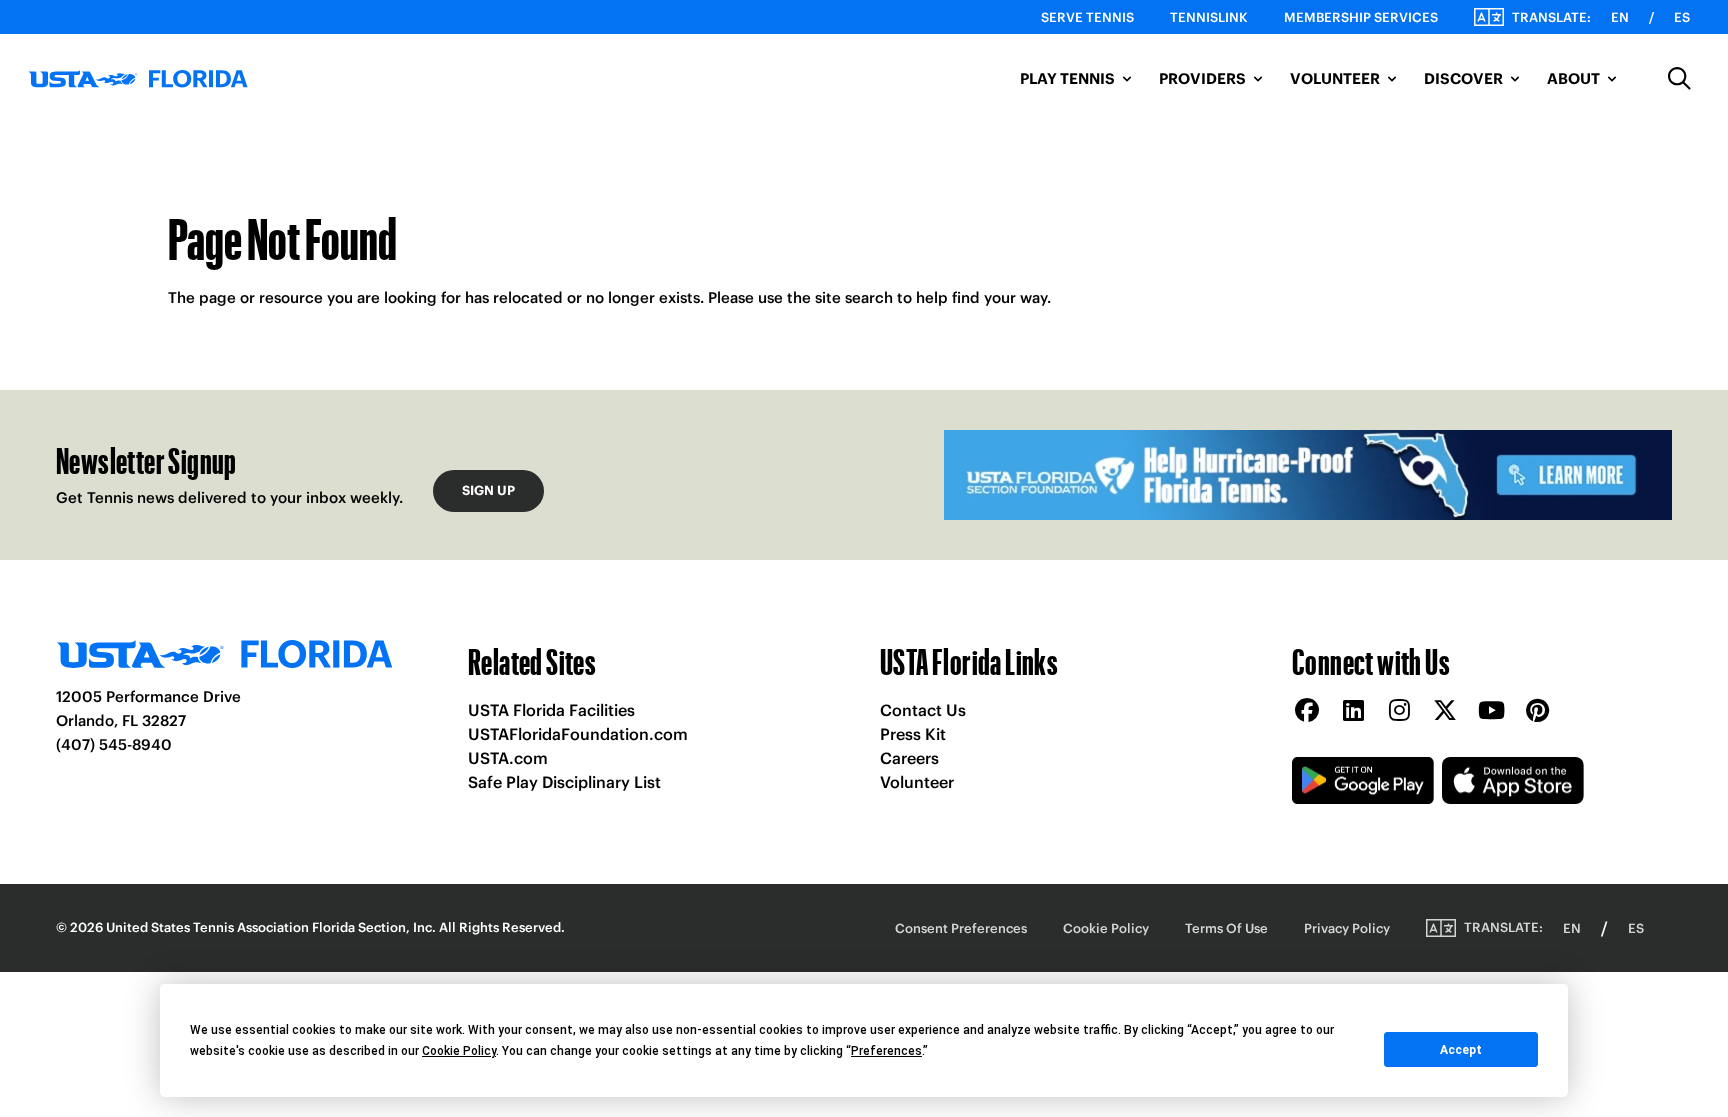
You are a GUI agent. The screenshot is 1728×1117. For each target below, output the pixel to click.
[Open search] (1680, 79)
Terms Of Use (1226, 928)
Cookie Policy (1106, 928)
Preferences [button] (886, 1051)
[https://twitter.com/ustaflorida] (1445, 711)
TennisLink (1209, 17)
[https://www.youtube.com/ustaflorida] (1491, 711)
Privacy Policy (1347, 928)
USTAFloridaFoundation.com (578, 734)
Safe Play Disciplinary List (564, 782)
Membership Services (1361, 17)
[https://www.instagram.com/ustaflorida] (1399, 711)
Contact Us (923, 710)
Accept (1461, 1050)
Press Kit (913, 734)
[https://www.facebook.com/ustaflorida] (1307, 711)
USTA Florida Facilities (551, 710)
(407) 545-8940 (114, 744)
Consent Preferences (961, 928)
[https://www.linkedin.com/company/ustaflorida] (1353, 711)
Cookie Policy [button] (459, 1051)
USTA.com (508, 758)
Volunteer (917, 782)
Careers (909, 758)
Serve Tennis (1087, 17)
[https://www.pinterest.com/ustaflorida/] (1537, 711)
